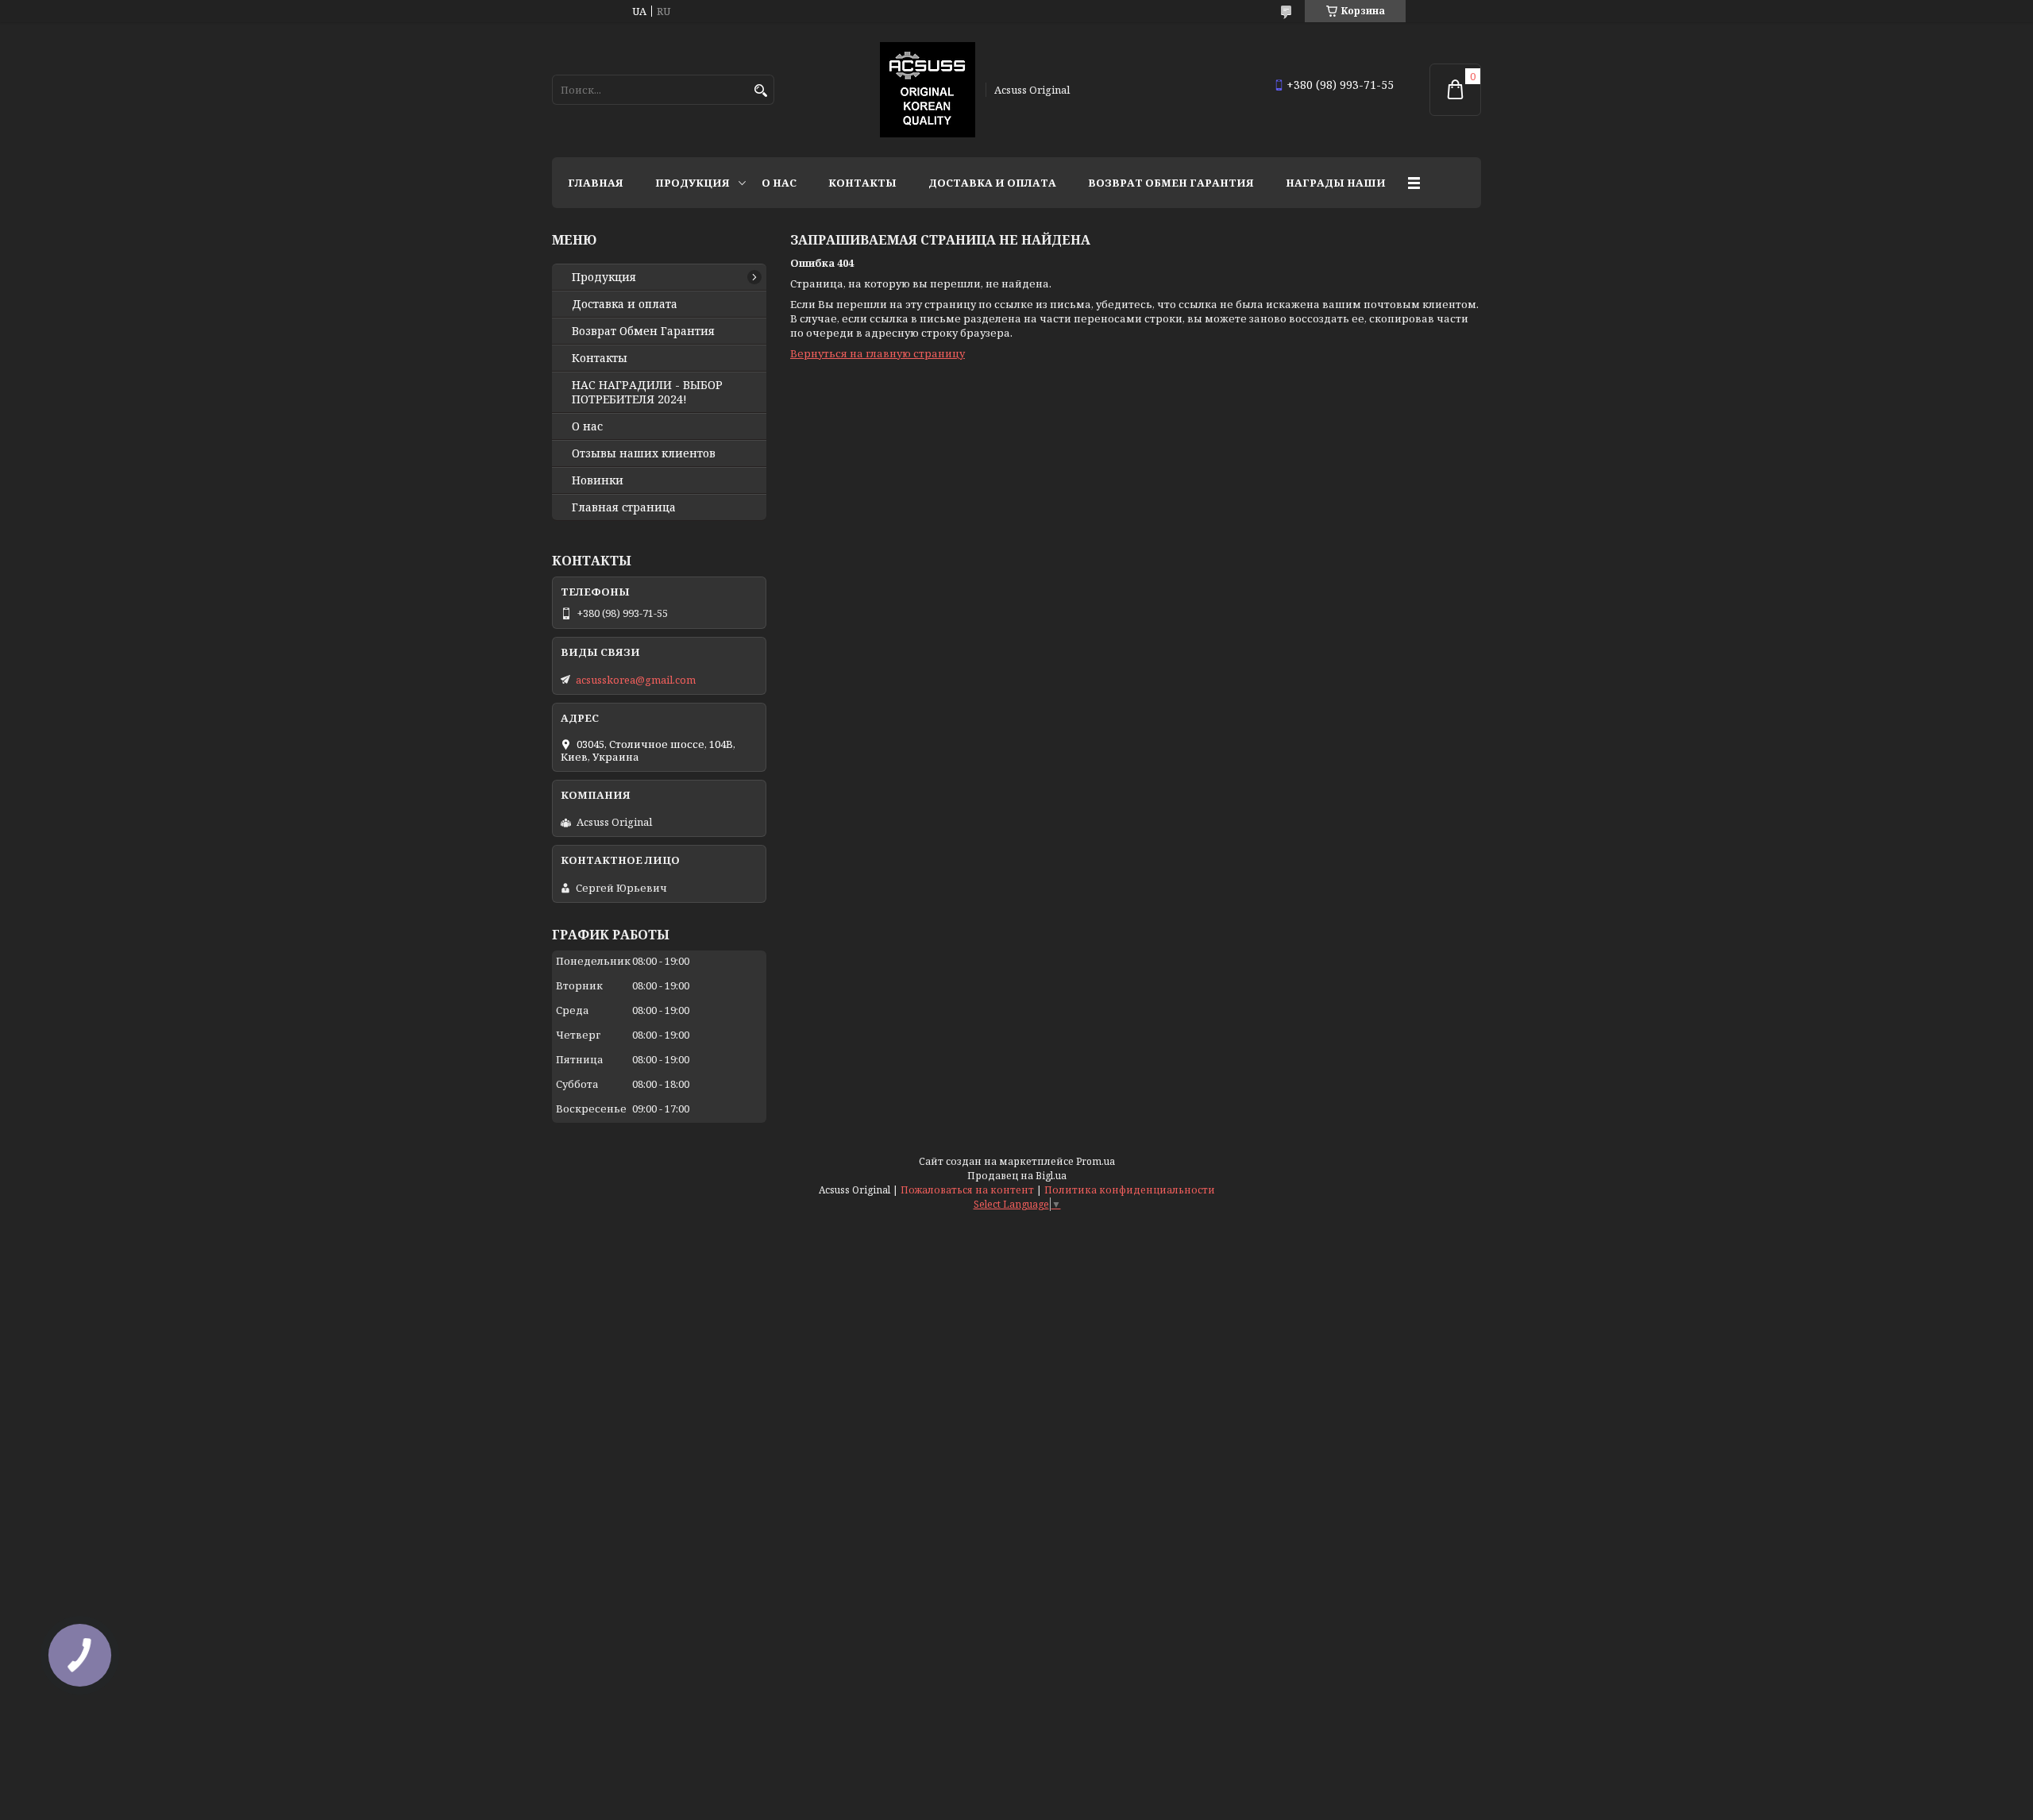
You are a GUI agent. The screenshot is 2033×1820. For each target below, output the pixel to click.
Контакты (862, 183)
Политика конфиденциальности (1130, 1190)
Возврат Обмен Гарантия (1171, 183)
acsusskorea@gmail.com (636, 680)
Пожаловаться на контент (967, 1190)
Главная (596, 183)
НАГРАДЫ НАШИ (1336, 183)
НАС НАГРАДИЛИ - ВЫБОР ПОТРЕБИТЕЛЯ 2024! (647, 392)
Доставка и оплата (992, 183)
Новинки (598, 480)
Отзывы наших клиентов (644, 453)
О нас (779, 183)
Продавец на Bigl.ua (1017, 1176)
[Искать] (760, 91)
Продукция (692, 183)
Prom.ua (1096, 1161)
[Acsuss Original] (928, 90)
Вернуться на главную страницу (878, 353)
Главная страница (624, 507)
